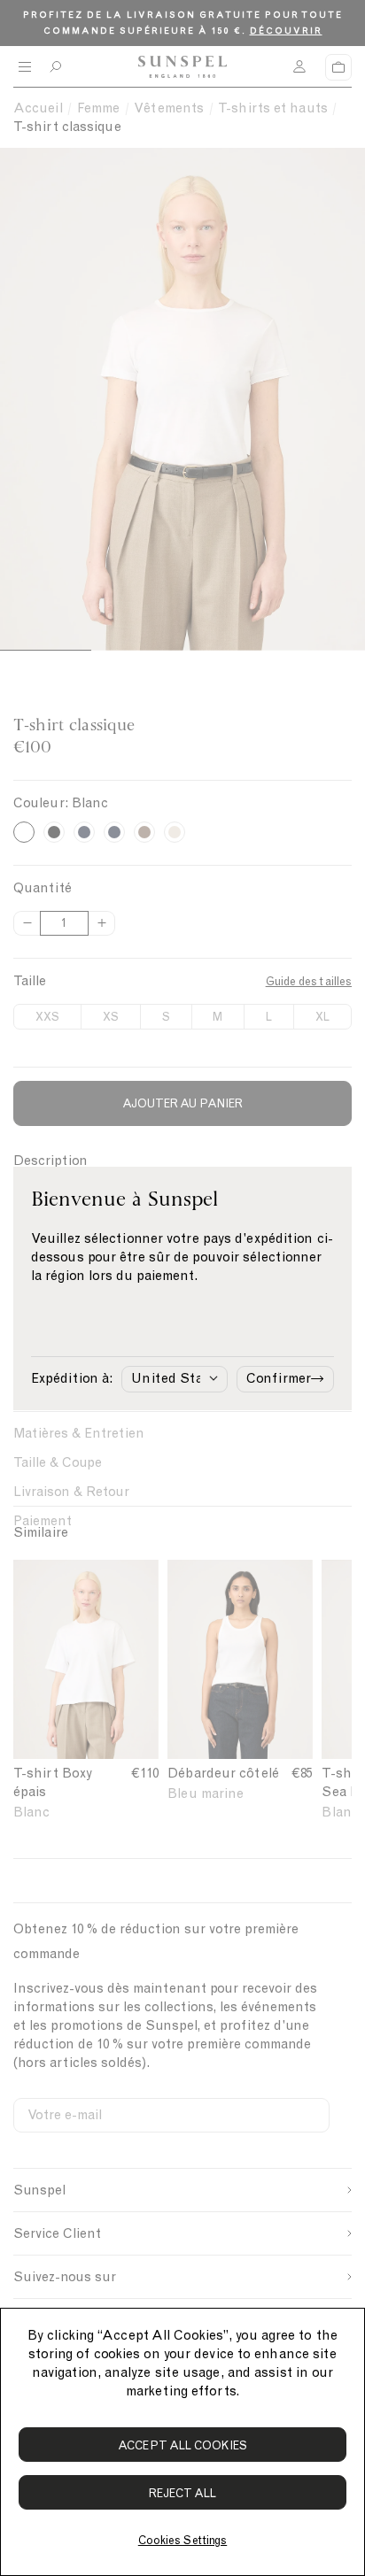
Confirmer (279, 1378)
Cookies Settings (182, 2540)
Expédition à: (72, 1378)
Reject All (183, 2493)
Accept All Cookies (182, 2445)
